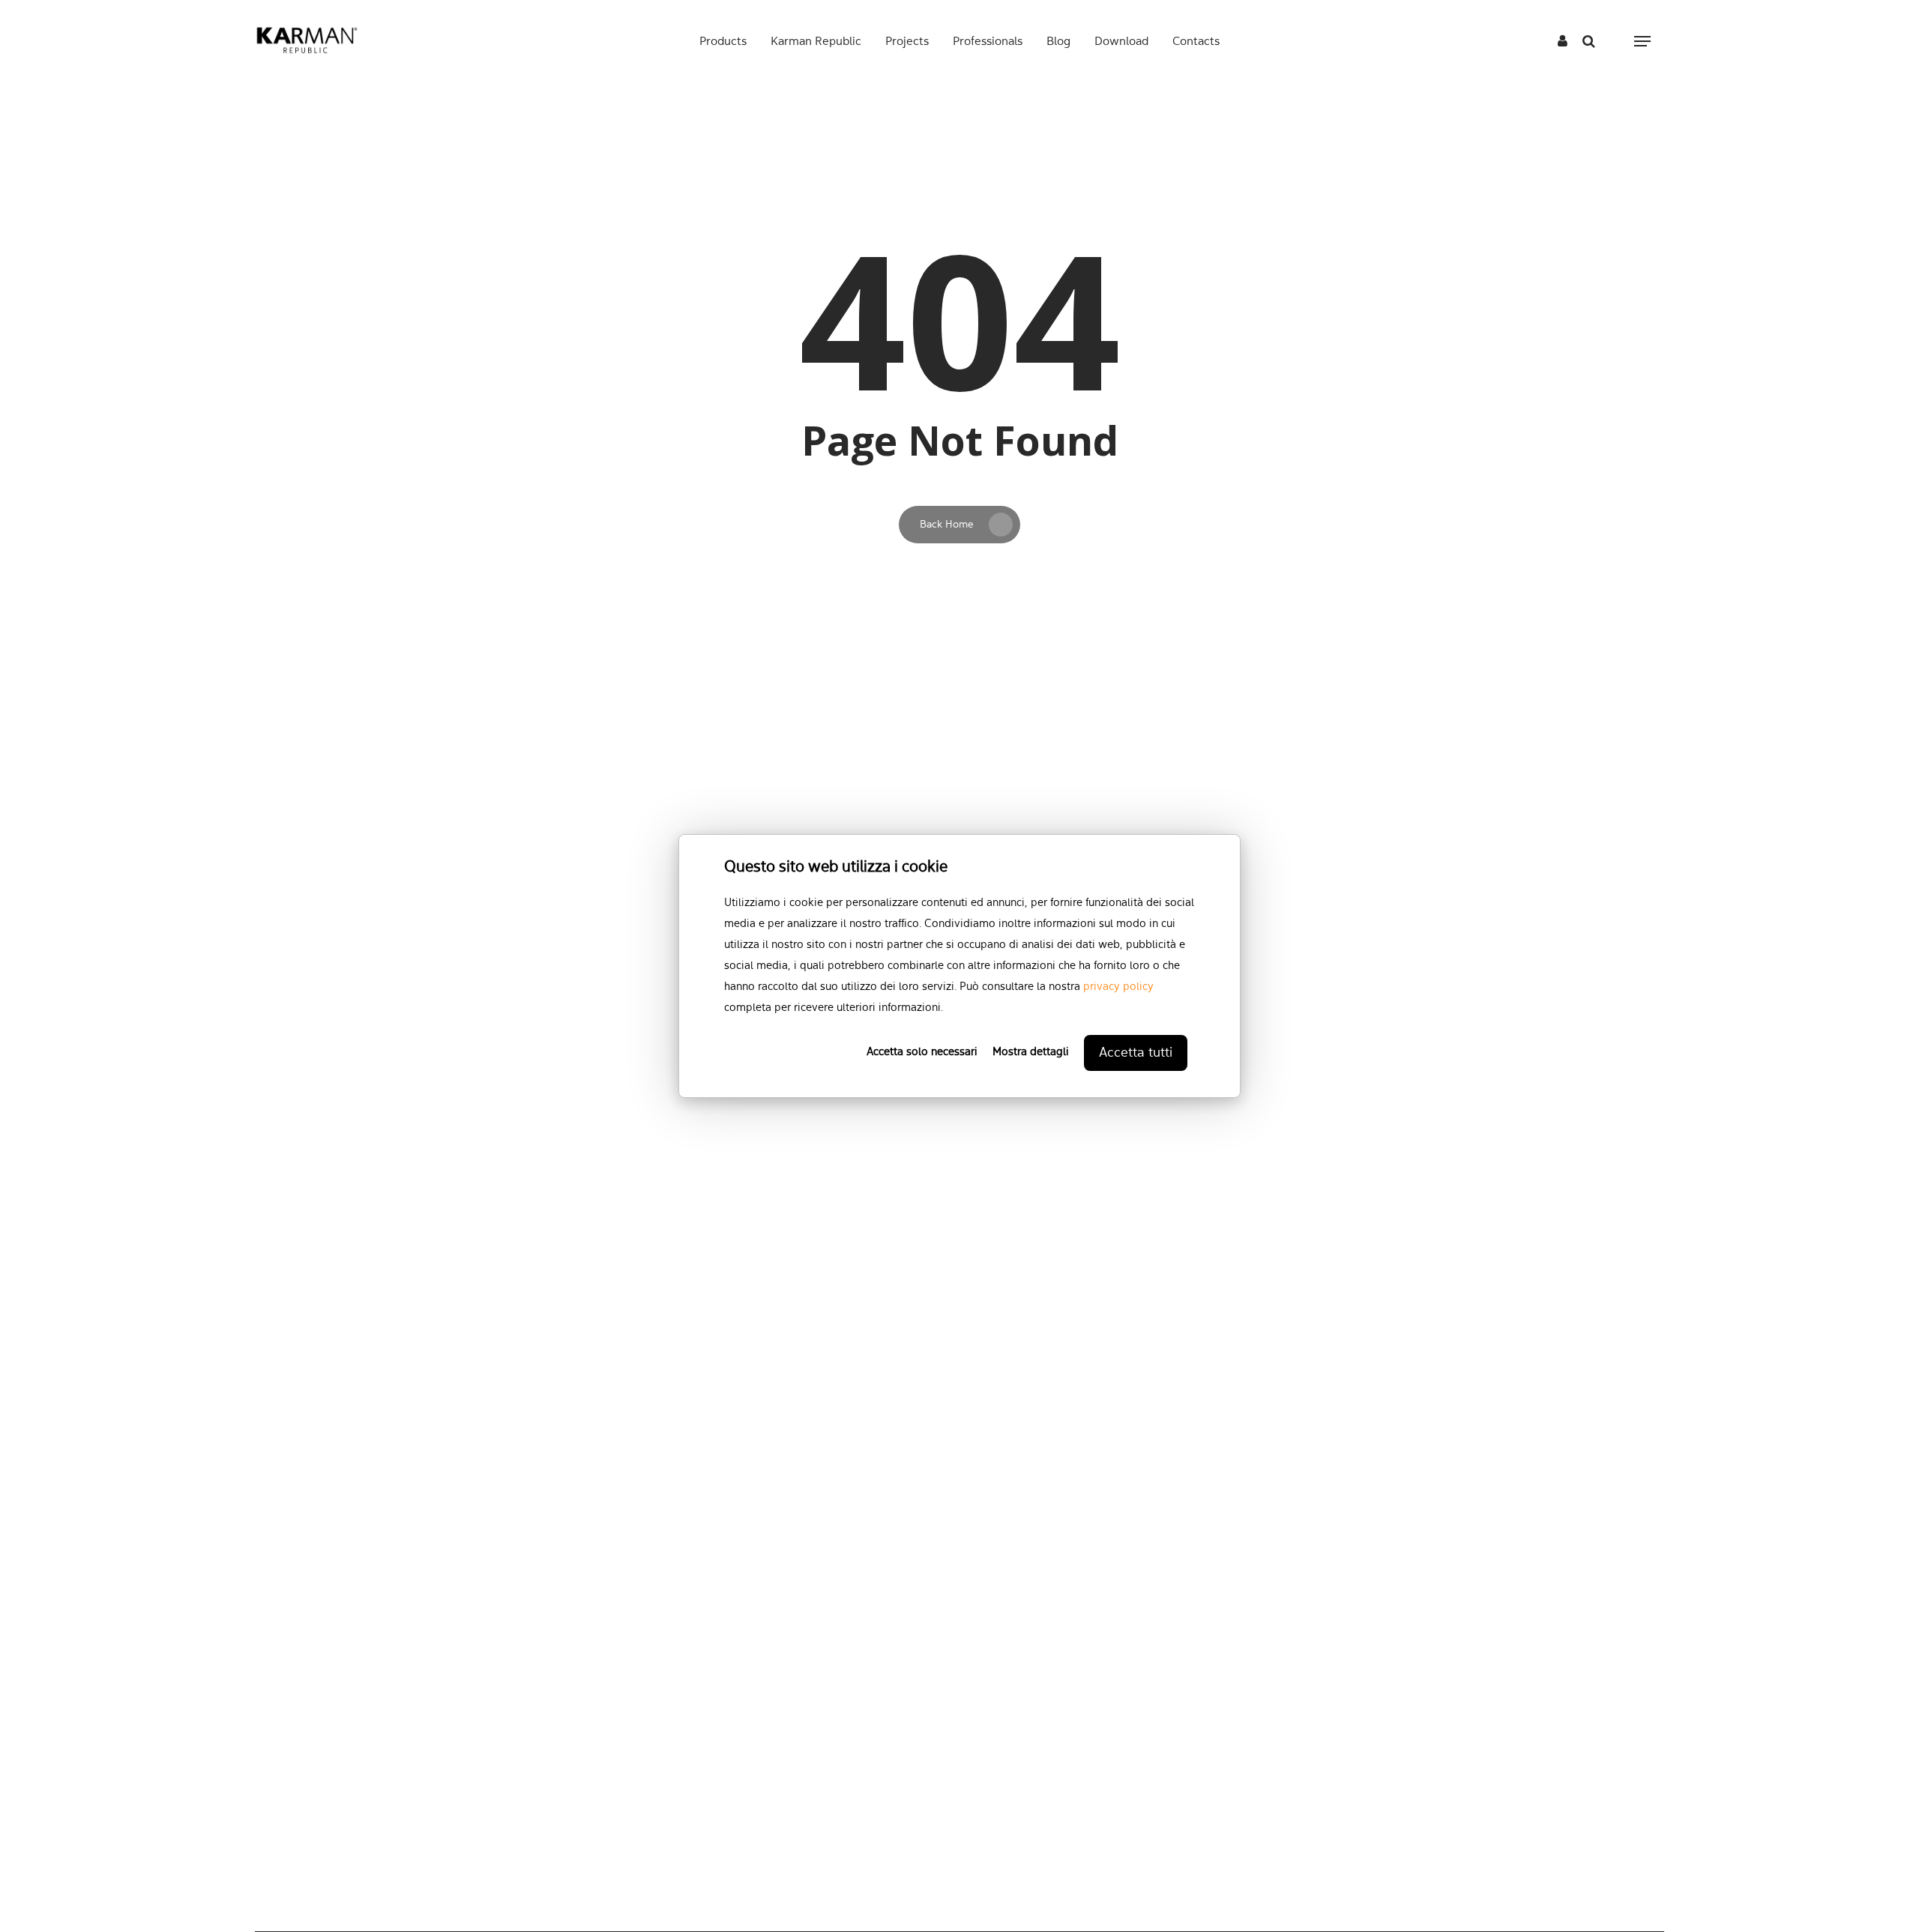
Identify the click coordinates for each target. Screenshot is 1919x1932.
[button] (1642, 42)
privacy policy (1118, 987)
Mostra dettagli (1031, 1053)
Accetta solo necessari (922, 1053)
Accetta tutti (1136, 1053)
